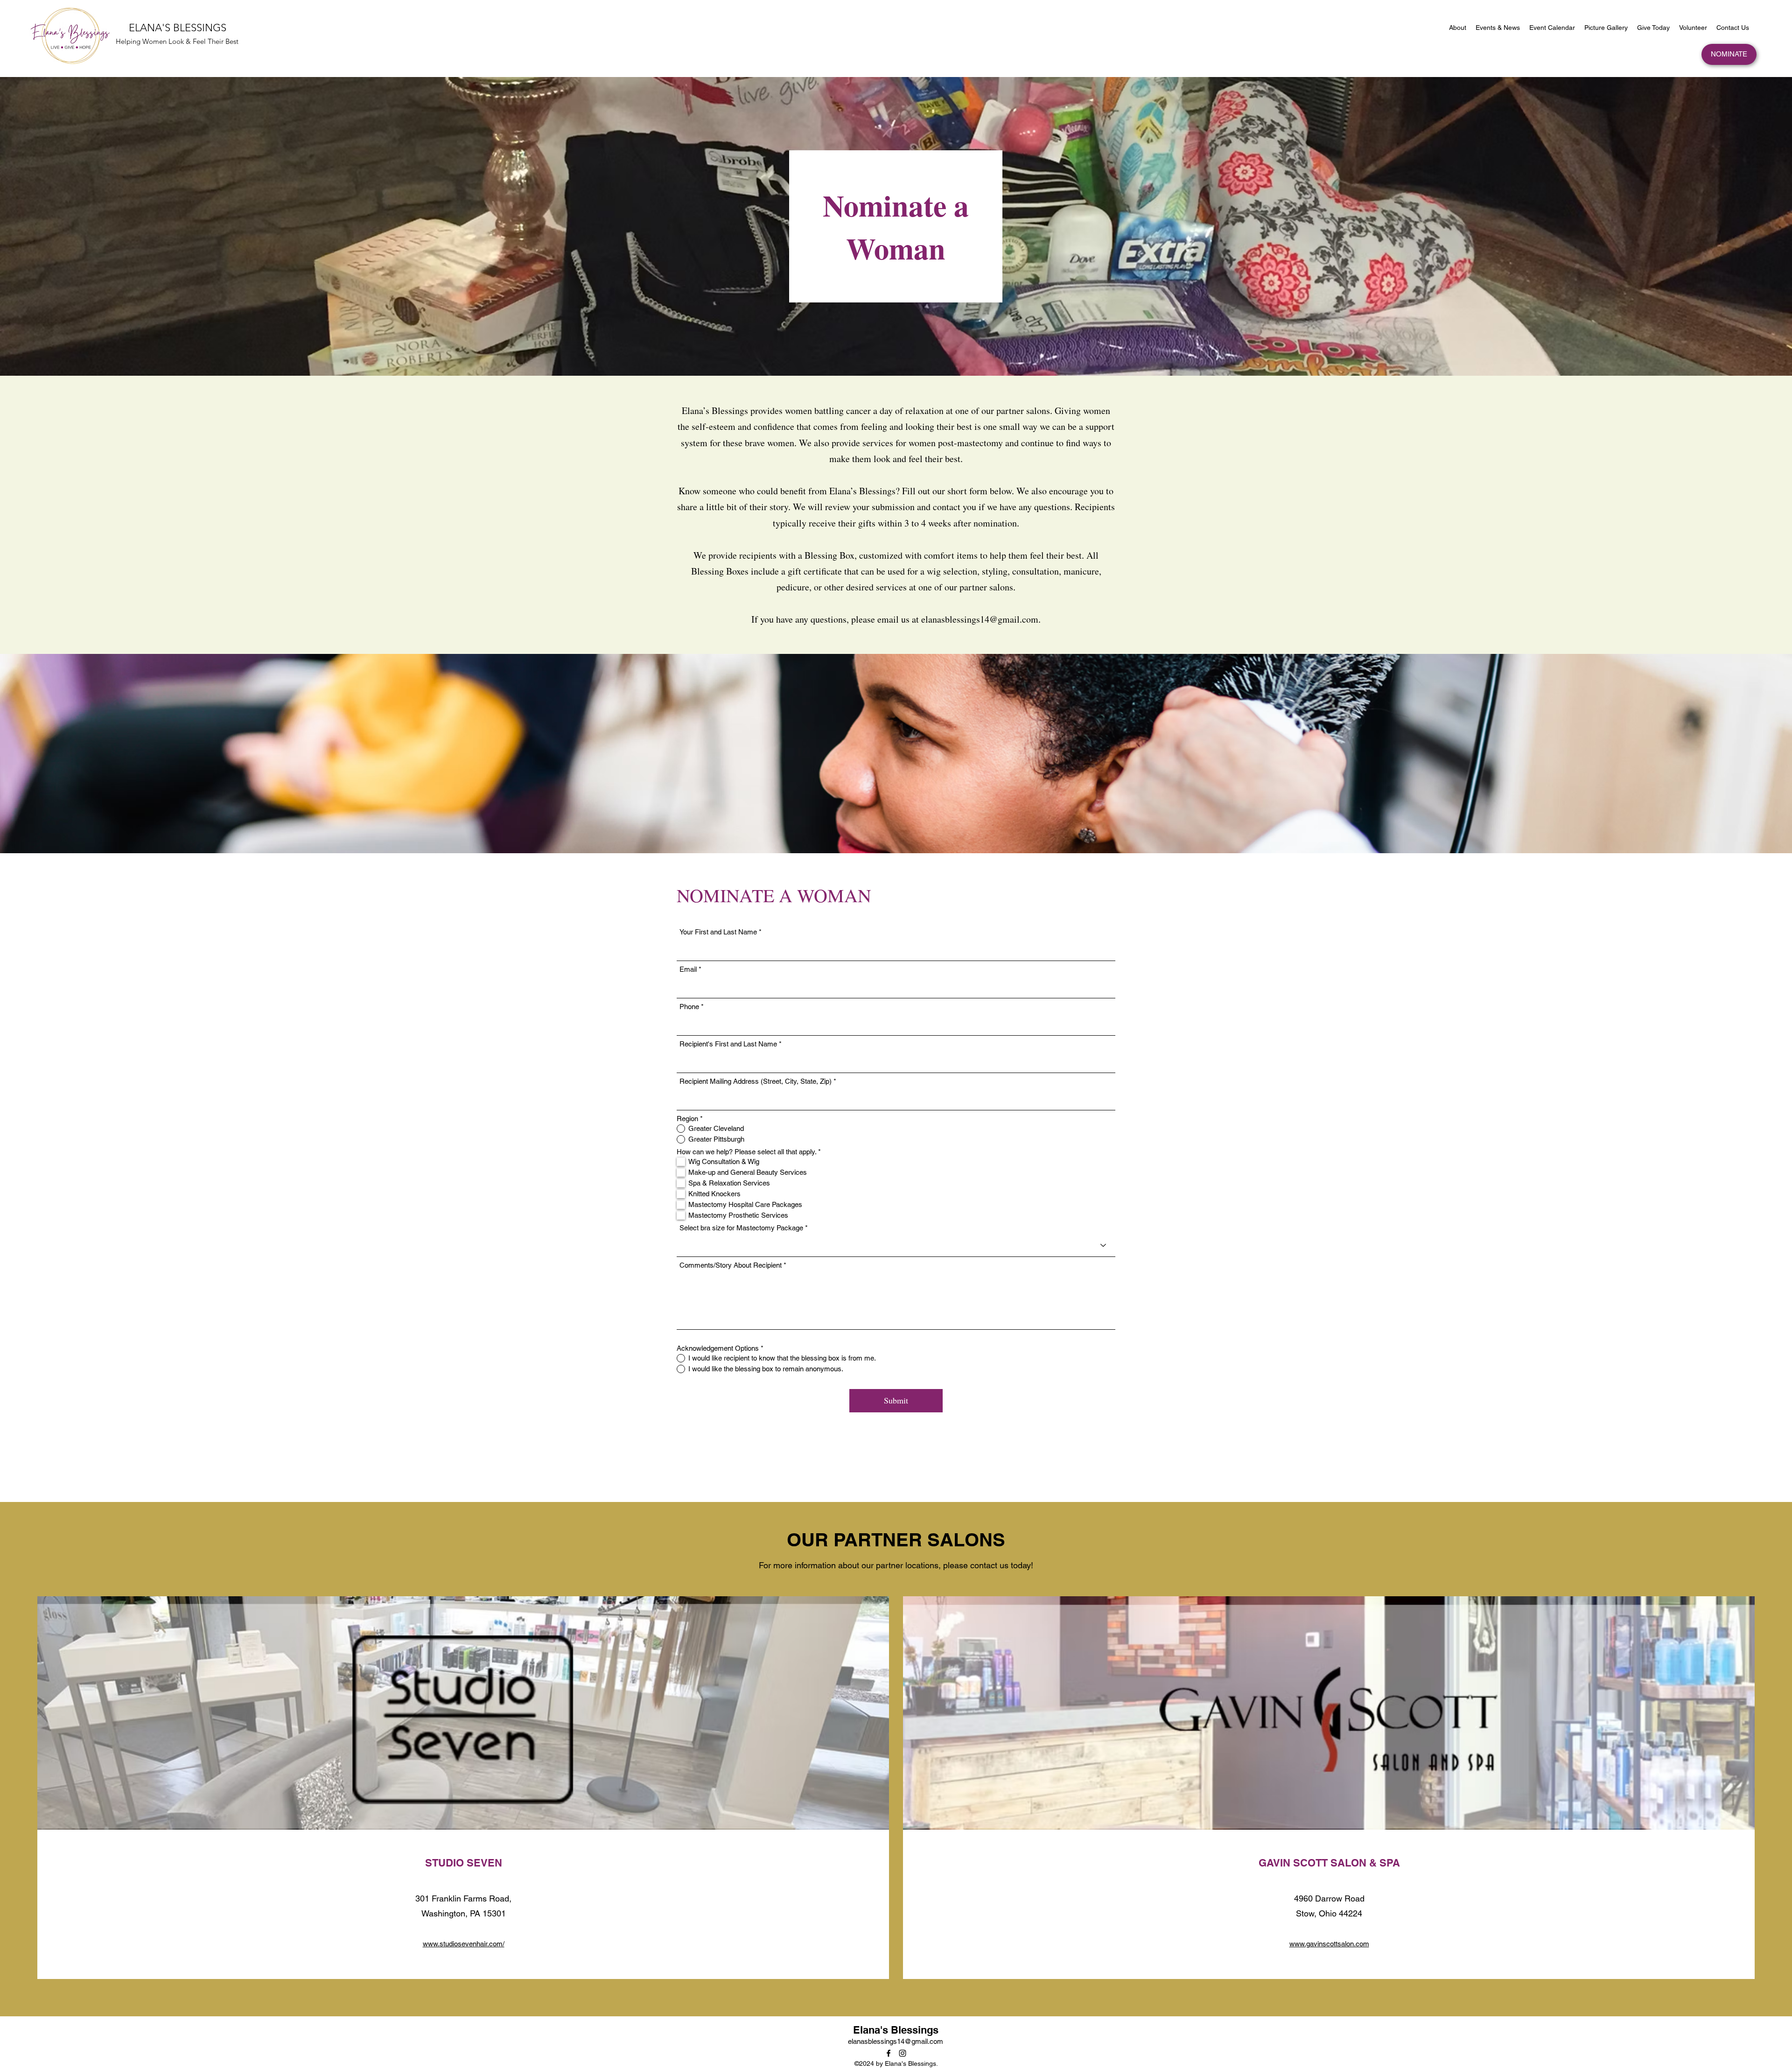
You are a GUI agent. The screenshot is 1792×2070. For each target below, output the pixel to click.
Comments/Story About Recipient (731, 1265)
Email (688, 969)
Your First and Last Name (718, 932)
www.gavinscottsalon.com (1329, 1944)
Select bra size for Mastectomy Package (741, 1228)
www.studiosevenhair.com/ (464, 1944)
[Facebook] (889, 2053)
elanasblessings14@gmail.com (980, 619)
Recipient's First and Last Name (728, 1044)
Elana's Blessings (896, 2030)
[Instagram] (903, 2053)
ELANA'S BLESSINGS (178, 28)
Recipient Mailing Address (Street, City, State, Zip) (756, 1081)
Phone (689, 1007)
